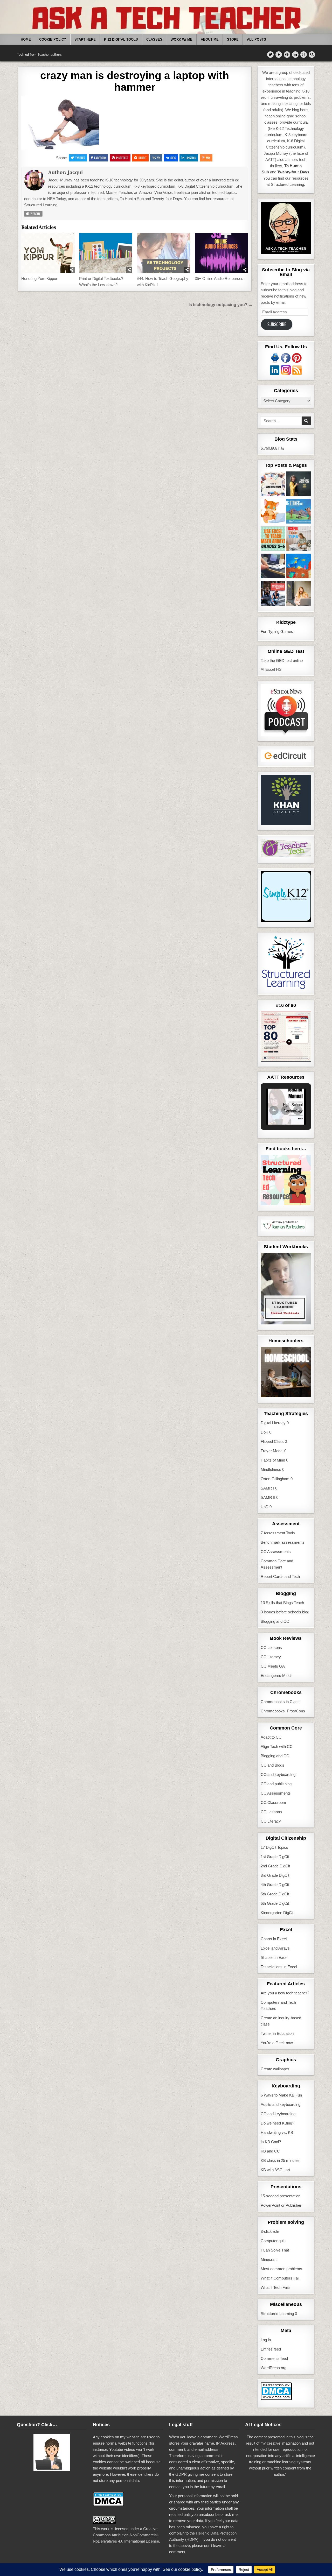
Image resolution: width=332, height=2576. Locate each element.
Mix (208, 158)
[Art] (299, 567)
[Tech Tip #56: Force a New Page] (299, 540)
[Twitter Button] (270, 55)
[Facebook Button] (279, 55)
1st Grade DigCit (275, 1857)
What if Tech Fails (276, 2287)
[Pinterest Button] (287, 55)
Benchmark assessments (283, 1542)
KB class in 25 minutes (280, 2160)
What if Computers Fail (280, 2278)
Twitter (80, 158)
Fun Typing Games (277, 631)
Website (35, 214)
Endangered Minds (277, 1675)
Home (26, 40)
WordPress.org (274, 2368)
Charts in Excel (274, 1939)
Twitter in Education (277, 2033)
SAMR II (268, 1497)
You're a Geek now (277, 2043)
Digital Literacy (273, 1423)
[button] (274, 1110)
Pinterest (122, 158)
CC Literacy (271, 1657)
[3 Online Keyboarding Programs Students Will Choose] (273, 512)
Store (233, 40)
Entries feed (271, 2349)
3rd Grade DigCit (275, 1875)
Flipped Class (272, 1441)
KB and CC (270, 2151)
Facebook (100, 158)
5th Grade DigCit (275, 1894)
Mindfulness (271, 1469)
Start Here (85, 40)
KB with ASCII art (275, 2170)
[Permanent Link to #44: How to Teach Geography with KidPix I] (164, 253)
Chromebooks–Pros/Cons (283, 1711)
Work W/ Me (182, 40)
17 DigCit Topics (274, 1847)
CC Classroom (273, 1802)
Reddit (143, 158)
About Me (210, 40)
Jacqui (75, 172)
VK (159, 158)
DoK (264, 1432)
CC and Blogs (272, 1765)
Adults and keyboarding (281, 2104)
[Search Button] (312, 55)
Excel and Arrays (275, 1948)
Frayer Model (272, 1451)
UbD (265, 1507)
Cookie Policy (53, 40)
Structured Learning (277, 2314)
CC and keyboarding (278, 1774)
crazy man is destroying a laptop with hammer (135, 81)
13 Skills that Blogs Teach (282, 1603)
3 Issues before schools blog (285, 1612)
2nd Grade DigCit (275, 1866)
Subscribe (277, 324)
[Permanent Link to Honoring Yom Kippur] (48, 253)
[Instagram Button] (304, 55)
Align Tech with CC (277, 1746)
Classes (154, 40)
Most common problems (281, 2269)
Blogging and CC (275, 1621)
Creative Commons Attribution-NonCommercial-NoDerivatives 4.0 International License (126, 2535)
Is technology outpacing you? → (221, 305)
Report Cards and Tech (280, 1576)
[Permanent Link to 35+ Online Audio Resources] (222, 253)
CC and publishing (276, 1784)
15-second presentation (281, 2196)
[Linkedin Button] (295, 55)
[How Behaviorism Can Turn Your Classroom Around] (273, 594)
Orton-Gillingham (275, 1479)
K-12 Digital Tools (121, 40)
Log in (266, 2340)
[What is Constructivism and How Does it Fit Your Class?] (273, 485)
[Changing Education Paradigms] (299, 594)
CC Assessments (276, 1552)
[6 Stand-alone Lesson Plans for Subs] (299, 485)
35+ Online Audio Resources (219, 278)
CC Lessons (271, 1647)
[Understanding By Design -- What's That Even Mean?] (273, 567)
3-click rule (270, 2231)
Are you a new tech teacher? (285, 1993)
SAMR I (267, 1488)
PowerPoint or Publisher (281, 2205)
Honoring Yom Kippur (39, 278)
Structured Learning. (288, 184)
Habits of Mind (273, 1460)
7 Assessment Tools (278, 1533)
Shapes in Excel (274, 1957)
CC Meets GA (273, 1666)
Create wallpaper (275, 2069)
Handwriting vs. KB (277, 2132)
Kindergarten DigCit (277, 1913)
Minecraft (269, 2259)
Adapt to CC (271, 1737)
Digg (173, 158)
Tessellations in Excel (279, 1967)
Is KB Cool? (271, 2142)
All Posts (257, 40)
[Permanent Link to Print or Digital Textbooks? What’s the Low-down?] (106, 253)
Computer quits (274, 2241)
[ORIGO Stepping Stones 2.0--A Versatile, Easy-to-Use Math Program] (299, 512)
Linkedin (191, 158)
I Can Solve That (275, 2250)
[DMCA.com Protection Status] (276, 2399)
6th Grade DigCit (275, 1903)
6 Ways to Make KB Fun (281, 2095)
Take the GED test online (282, 661)
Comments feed (274, 2358)
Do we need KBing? (277, 2123)
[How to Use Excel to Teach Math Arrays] (273, 540)
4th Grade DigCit (275, 1885)
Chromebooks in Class (280, 1702)
